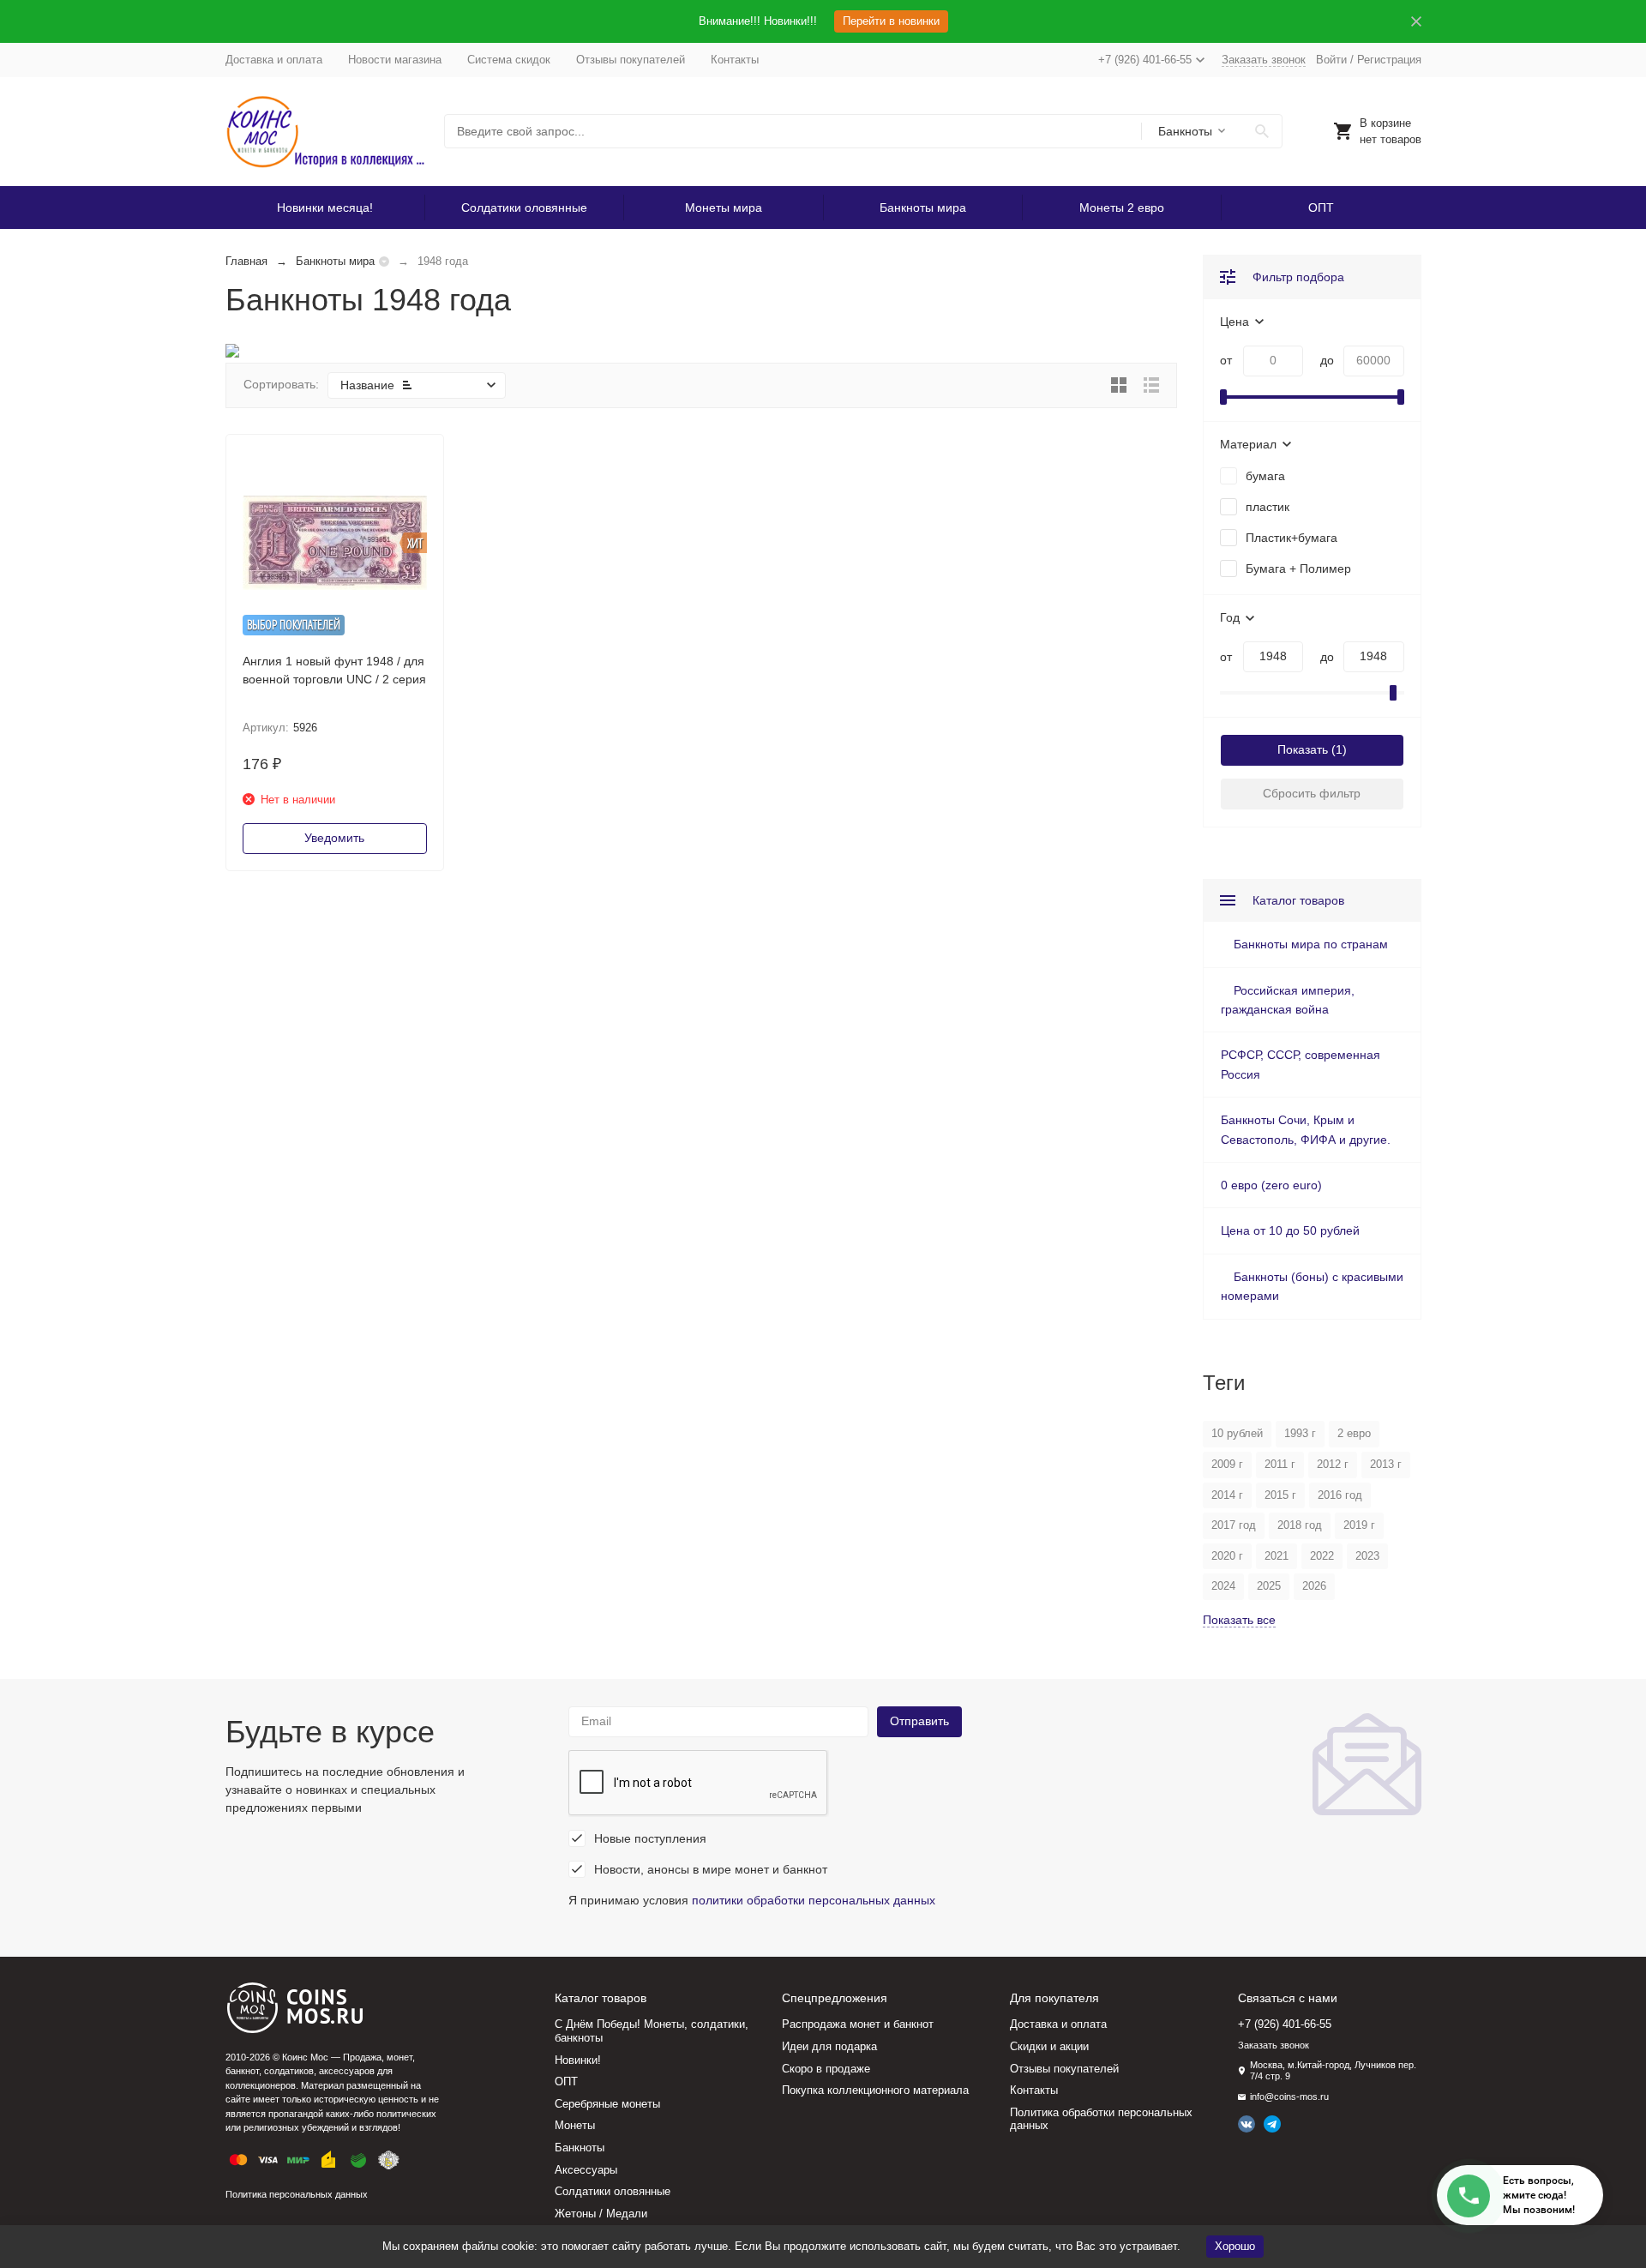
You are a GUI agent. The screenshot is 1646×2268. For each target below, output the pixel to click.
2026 (1314, 1586)
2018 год (1300, 1525)
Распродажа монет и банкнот (858, 2024)
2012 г (1333, 1464)
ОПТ (1321, 208)
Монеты (575, 2125)
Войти (1331, 60)
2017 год (1234, 1525)
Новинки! (578, 2060)
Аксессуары (586, 2170)
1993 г (1300, 1433)
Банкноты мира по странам (1311, 944)
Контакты (735, 60)
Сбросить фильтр (1312, 793)
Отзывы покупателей (631, 60)
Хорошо (1235, 2246)
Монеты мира (724, 208)
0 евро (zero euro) (1271, 1185)
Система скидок (509, 60)
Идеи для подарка (829, 2046)
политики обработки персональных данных (814, 1900)
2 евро (1354, 1433)
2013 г (1386, 1464)
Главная (246, 261)
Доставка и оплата (274, 60)
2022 (1322, 1556)
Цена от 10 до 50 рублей (1290, 1230)
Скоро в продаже (826, 2069)
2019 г (1359, 1525)
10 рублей (1237, 1433)
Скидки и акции (1049, 2046)
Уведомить (334, 838)
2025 (1269, 1586)
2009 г (1227, 1464)
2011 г (1280, 1464)
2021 (1277, 1556)
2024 (1223, 1586)
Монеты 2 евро (1122, 208)
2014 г (1227, 1495)
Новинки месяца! (325, 208)
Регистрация (1389, 60)
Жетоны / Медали (601, 2214)
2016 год (1340, 1495)
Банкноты (580, 2148)
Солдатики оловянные (524, 208)
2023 (1367, 1556)
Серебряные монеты (607, 2104)
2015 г (1280, 1495)
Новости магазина (395, 60)
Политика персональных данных (297, 2194)
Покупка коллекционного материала (875, 2090)
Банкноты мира (923, 208)
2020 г (1227, 1556)
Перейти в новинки (891, 21)
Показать (1303, 749)
